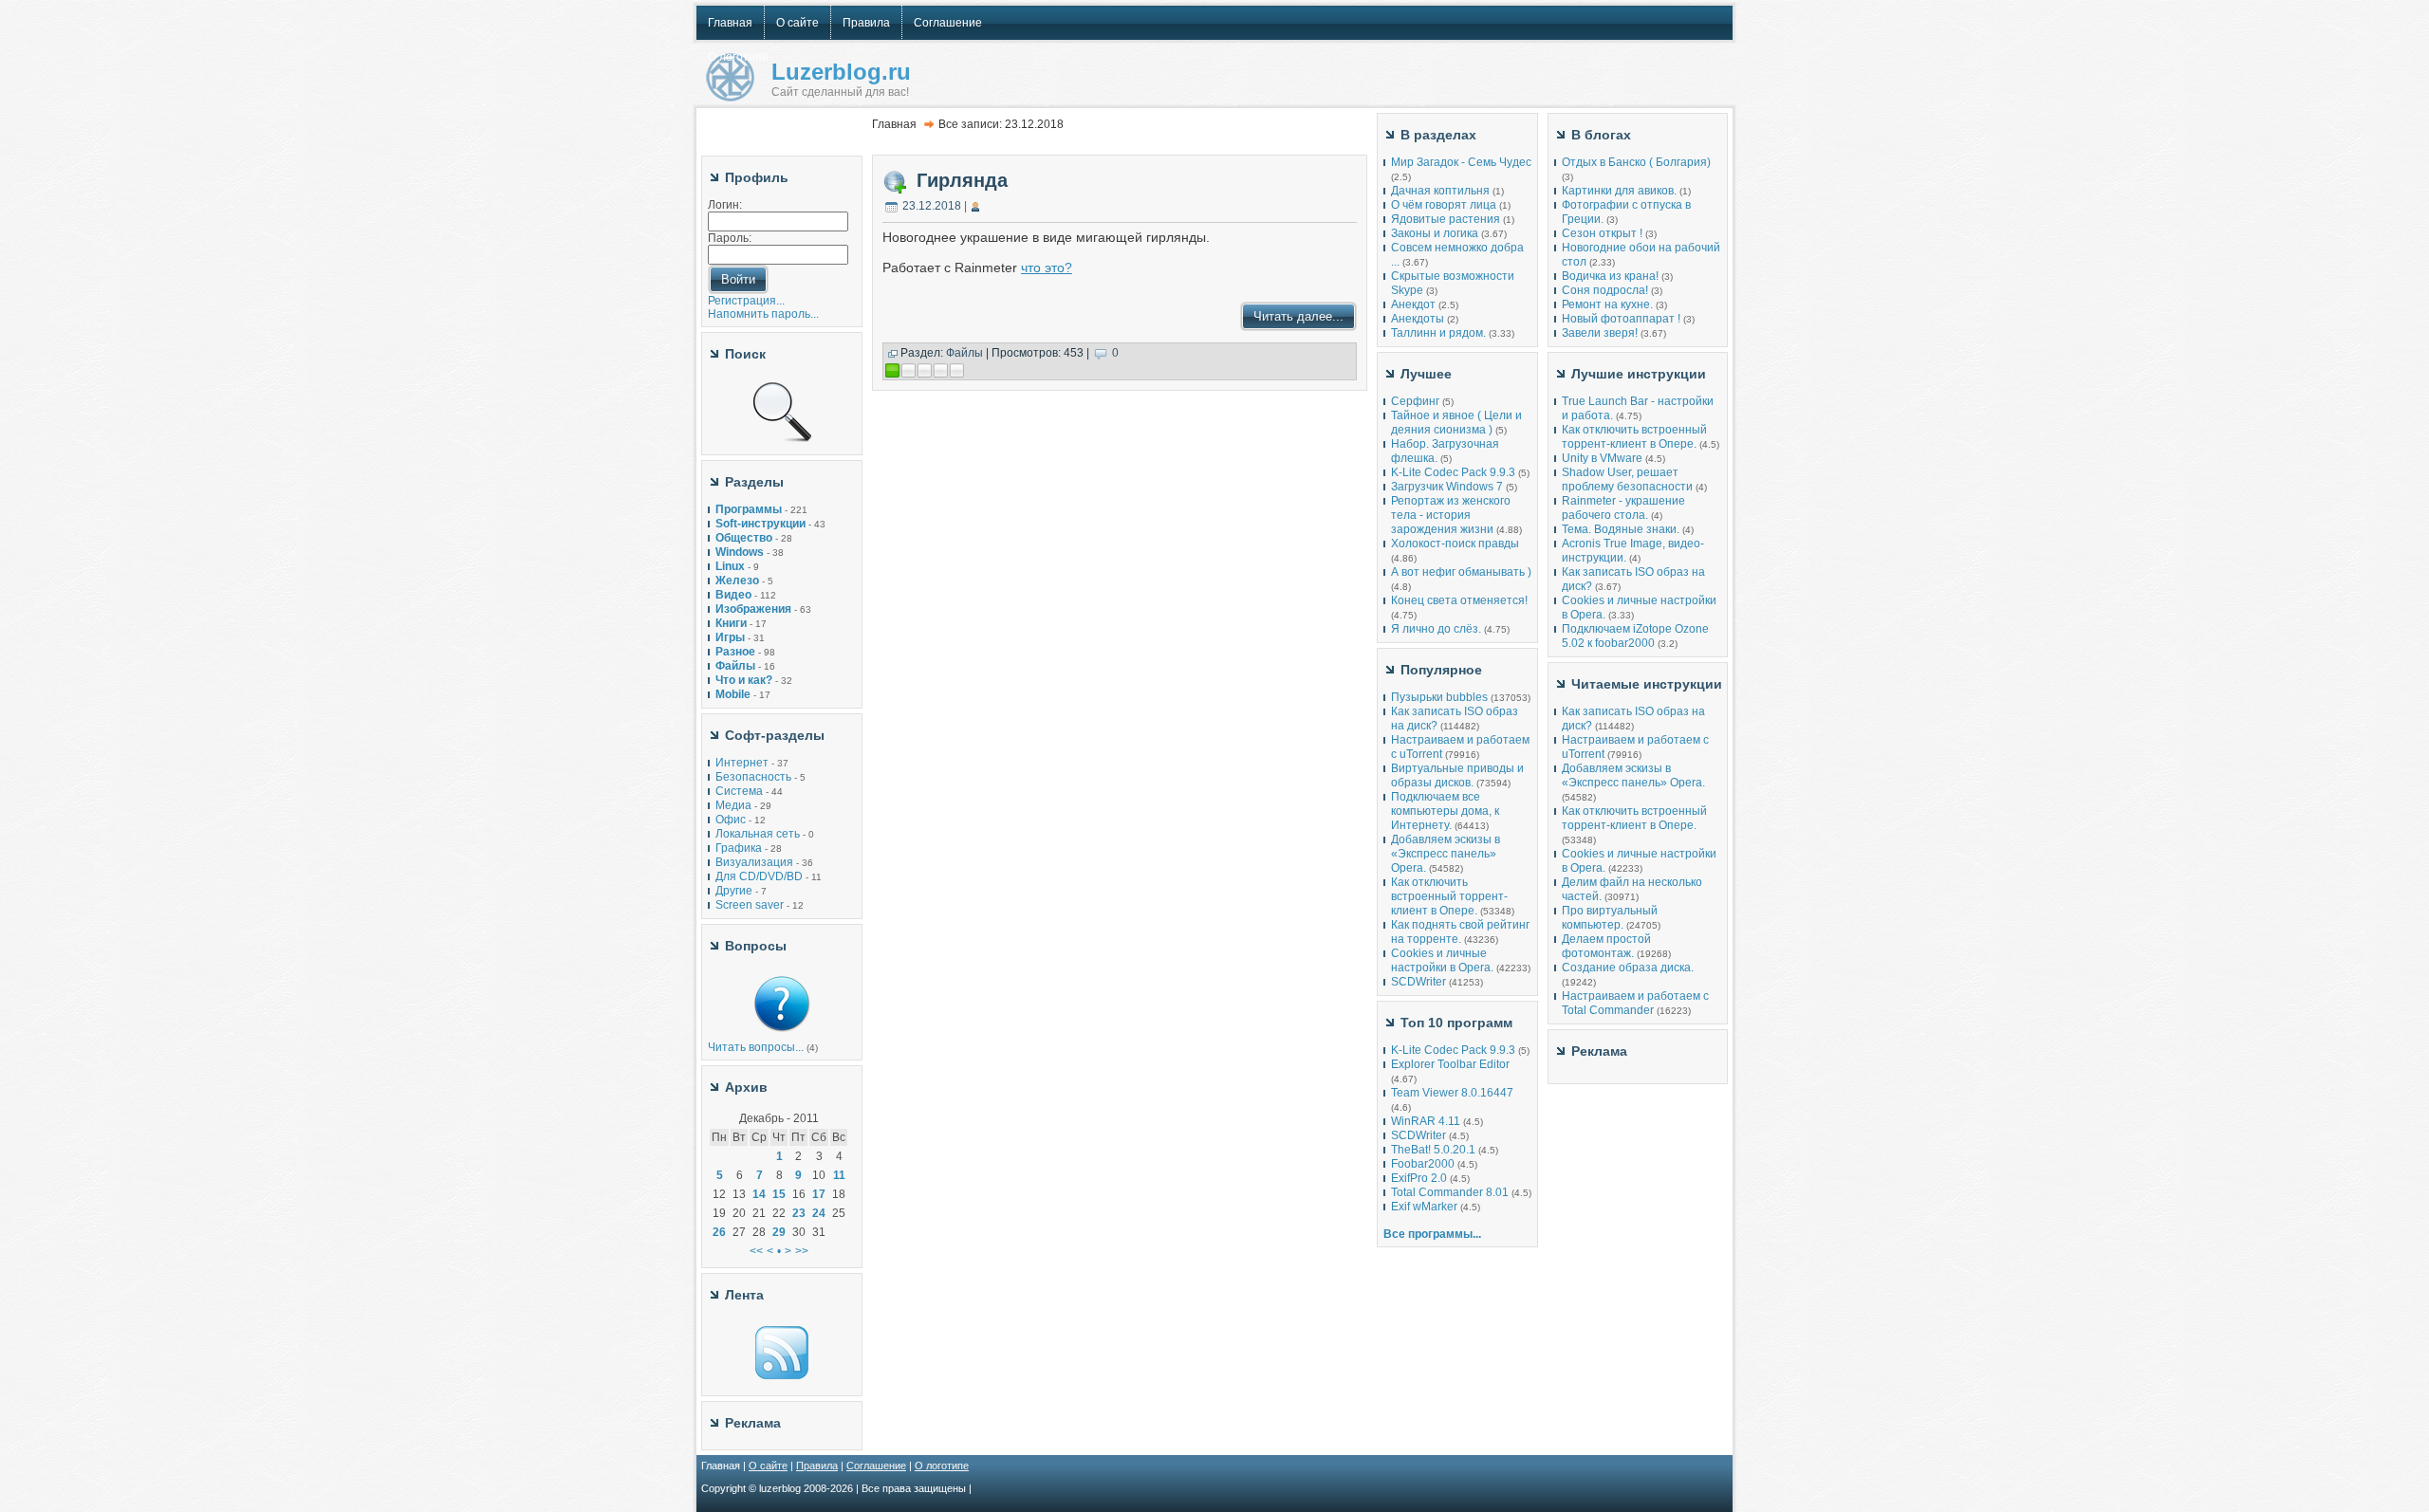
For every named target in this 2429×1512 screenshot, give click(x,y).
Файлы (964, 353)
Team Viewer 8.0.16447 (1452, 1093)
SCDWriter (1418, 982)
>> (802, 1251)
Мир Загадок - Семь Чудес (1461, 162)
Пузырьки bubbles (1439, 697)
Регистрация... (746, 301)
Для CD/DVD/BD (759, 876)
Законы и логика (1435, 233)
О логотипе (942, 1466)
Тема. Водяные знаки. (1621, 529)
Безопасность (753, 777)
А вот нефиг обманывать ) (1461, 572)
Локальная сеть (758, 834)
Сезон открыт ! (1602, 233)
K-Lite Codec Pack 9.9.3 (1453, 472)
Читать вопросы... (756, 1047)
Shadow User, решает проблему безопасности (1627, 479)
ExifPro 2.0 (1419, 1178)
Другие (734, 891)
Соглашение (876, 1466)
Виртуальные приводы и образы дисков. (1457, 775)
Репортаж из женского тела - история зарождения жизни (1451, 515)
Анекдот (1413, 304)
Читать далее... (1298, 316)
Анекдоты (1418, 319)
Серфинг (1415, 401)
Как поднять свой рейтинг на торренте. (1460, 932)
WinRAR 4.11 (1426, 1121)
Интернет (742, 763)
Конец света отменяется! (1459, 600)
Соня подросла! (1605, 290)
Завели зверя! (1600, 333)
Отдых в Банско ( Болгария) (1636, 162)
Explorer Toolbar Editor (1450, 1064)
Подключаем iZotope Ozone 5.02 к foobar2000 (1635, 636)
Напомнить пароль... (763, 314)
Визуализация (754, 862)
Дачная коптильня (1440, 191)
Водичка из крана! (1610, 276)
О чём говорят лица (1444, 205)
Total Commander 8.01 (1450, 1192)
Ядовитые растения (1446, 219)
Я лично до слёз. (1436, 629)
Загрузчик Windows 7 (1447, 487)
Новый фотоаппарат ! (1621, 319)
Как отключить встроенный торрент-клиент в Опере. (1449, 896)
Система (739, 791)
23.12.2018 (932, 206)
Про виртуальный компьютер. (1610, 918)
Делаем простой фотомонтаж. (1606, 946)
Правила (817, 1466)
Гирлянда (962, 180)
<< (756, 1251)
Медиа (733, 805)
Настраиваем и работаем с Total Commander (1635, 1003)
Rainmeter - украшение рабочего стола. (1623, 508)
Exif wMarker (1424, 1207)
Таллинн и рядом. (1438, 333)
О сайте (768, 1466)
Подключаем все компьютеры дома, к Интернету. (1445, 811)
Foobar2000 (1423, 1164)
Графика (739, 848)
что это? (1047, 267)
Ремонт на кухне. (1607, 304)
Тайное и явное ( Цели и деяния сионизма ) (1456, 423)
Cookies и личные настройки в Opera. (1442, 960)
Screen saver (750, 905)
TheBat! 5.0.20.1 (1435, 1150)
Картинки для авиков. (1619, 191)
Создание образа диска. (1628, 968)
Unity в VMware (1604, 458)
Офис (731, 820)
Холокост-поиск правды (1455, 544)
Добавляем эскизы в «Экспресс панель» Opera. (1446, 854)
